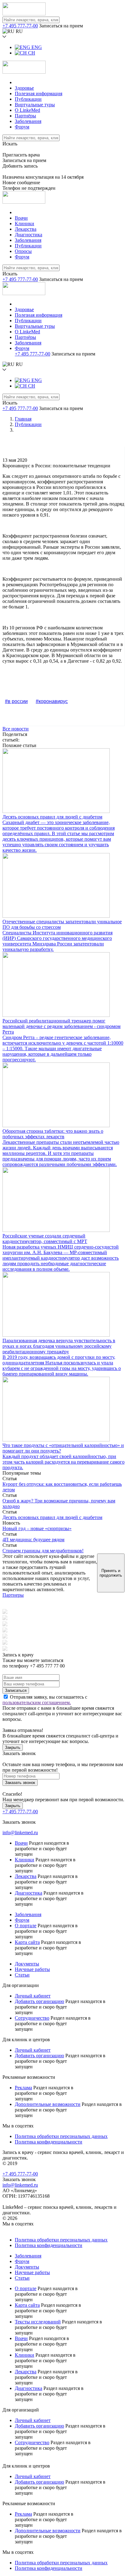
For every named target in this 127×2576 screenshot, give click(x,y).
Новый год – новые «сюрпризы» (37, 1528)
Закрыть (13, 1747)
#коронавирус (52, 701)
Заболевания (28, 121)
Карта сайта (27, 1942)
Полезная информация (39, 93)
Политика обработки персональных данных (61, 2136)
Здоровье (24, 88)
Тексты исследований (38, 2322)
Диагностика (29, 235)
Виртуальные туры (35, 105)
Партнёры (25, 116)
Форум (22, 127)
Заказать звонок (20, 1783)
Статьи (22, 1975)
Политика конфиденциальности (49, 2142)
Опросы (23, 251)
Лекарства (26, 229)
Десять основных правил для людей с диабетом (52, 1517)
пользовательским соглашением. (37, 1702)
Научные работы (32, 1969)
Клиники (25, 223)
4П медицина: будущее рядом (33, 1540)
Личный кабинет (33, 1996)
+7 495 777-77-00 (20, 26)
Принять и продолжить (111, 1573)
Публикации (28, 99)
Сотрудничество (32, 2018)
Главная (23, 419)
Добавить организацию (39, 2001)
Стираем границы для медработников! (43, 1551)
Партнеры (13, 1595)
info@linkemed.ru (20, 1832)
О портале (26, 1926)
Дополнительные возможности (48, 2104)
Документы (27, 1964)
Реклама (23, 2088)
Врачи (21, 218)
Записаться (16, 1690)
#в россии (16, 701)
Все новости (16, 729)
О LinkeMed (27, 110)
